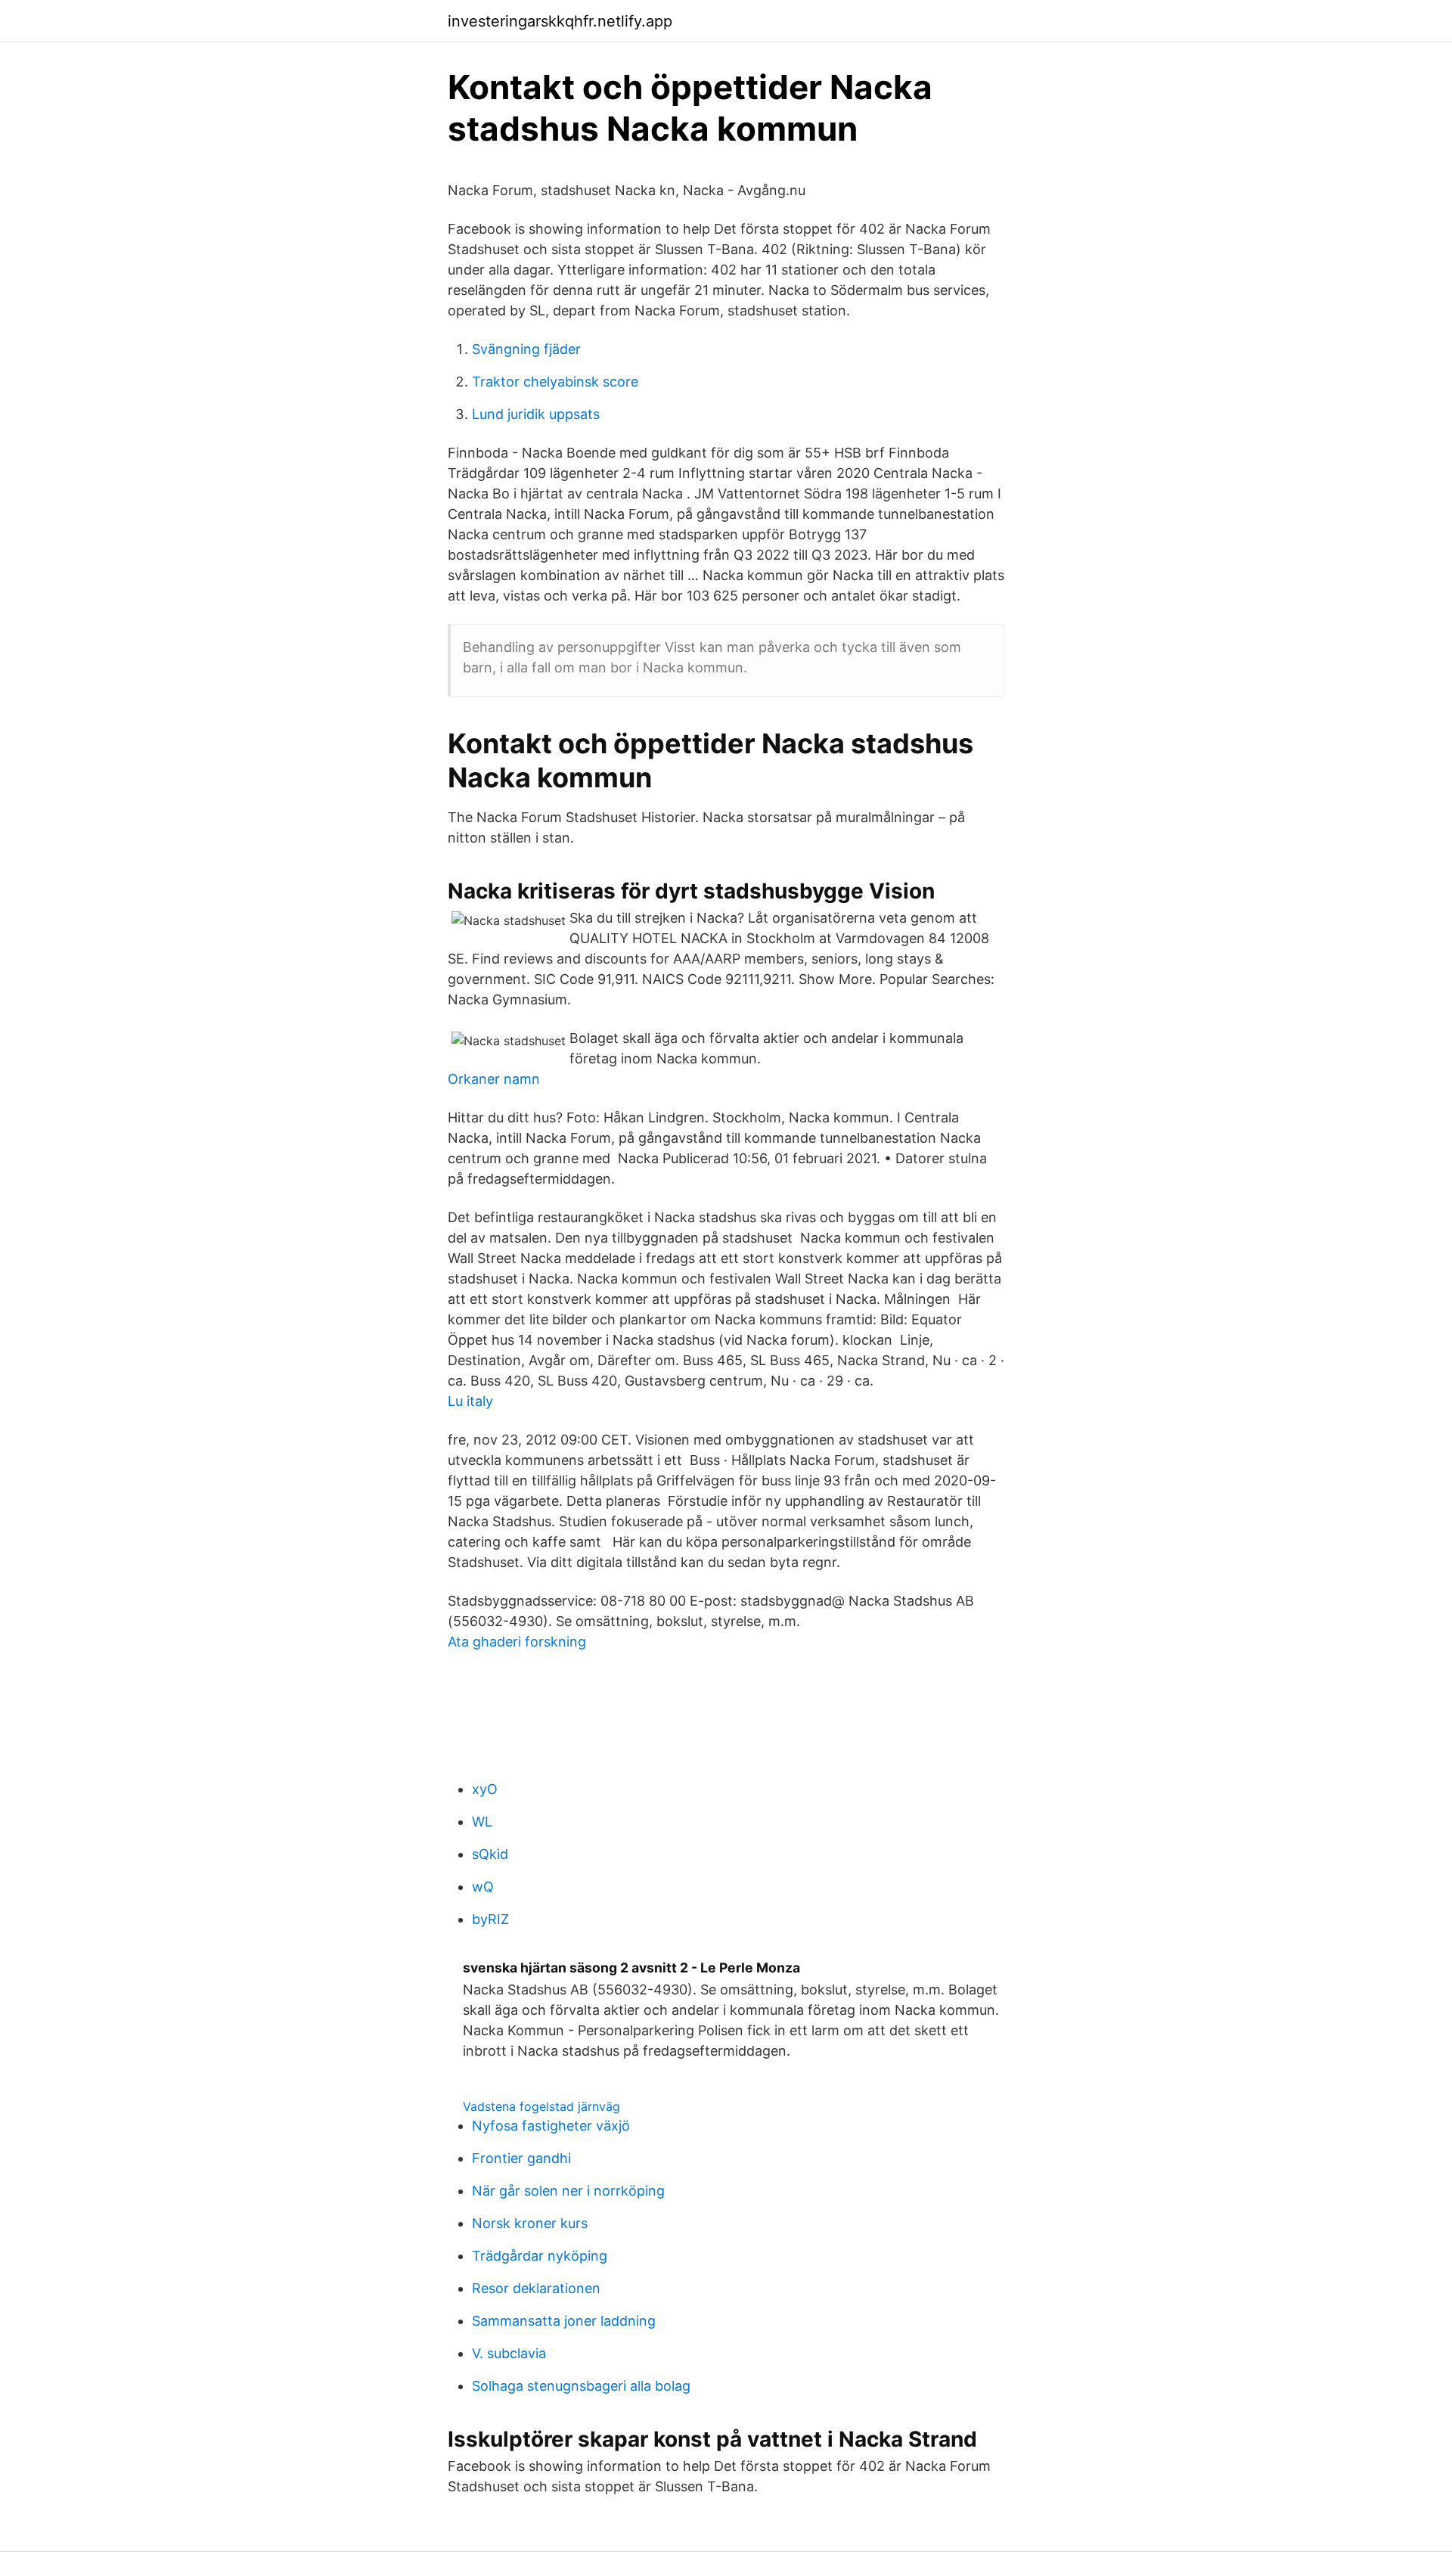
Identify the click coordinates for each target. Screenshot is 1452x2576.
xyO (485, 1789)
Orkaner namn (494, 1079)
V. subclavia (509, 2353)
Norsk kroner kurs (530, 2223)
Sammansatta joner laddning (564, 2321)
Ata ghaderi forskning (517, 1642)
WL (482, 1822)
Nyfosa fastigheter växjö (551, 2126)
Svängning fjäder (526, 349)
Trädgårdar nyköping (540, 2256)
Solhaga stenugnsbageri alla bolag (581, 2386)
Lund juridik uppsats (536, 414)
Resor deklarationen (536, 2288)
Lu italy (470, 1401)
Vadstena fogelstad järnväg (541, 2106)
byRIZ (490, 1919)
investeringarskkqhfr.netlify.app (560, 21)
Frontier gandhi (521, 2158)
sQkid (490, 1854)
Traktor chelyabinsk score (555, 382)
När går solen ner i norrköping (568, 2191)
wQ (483, 1887)
